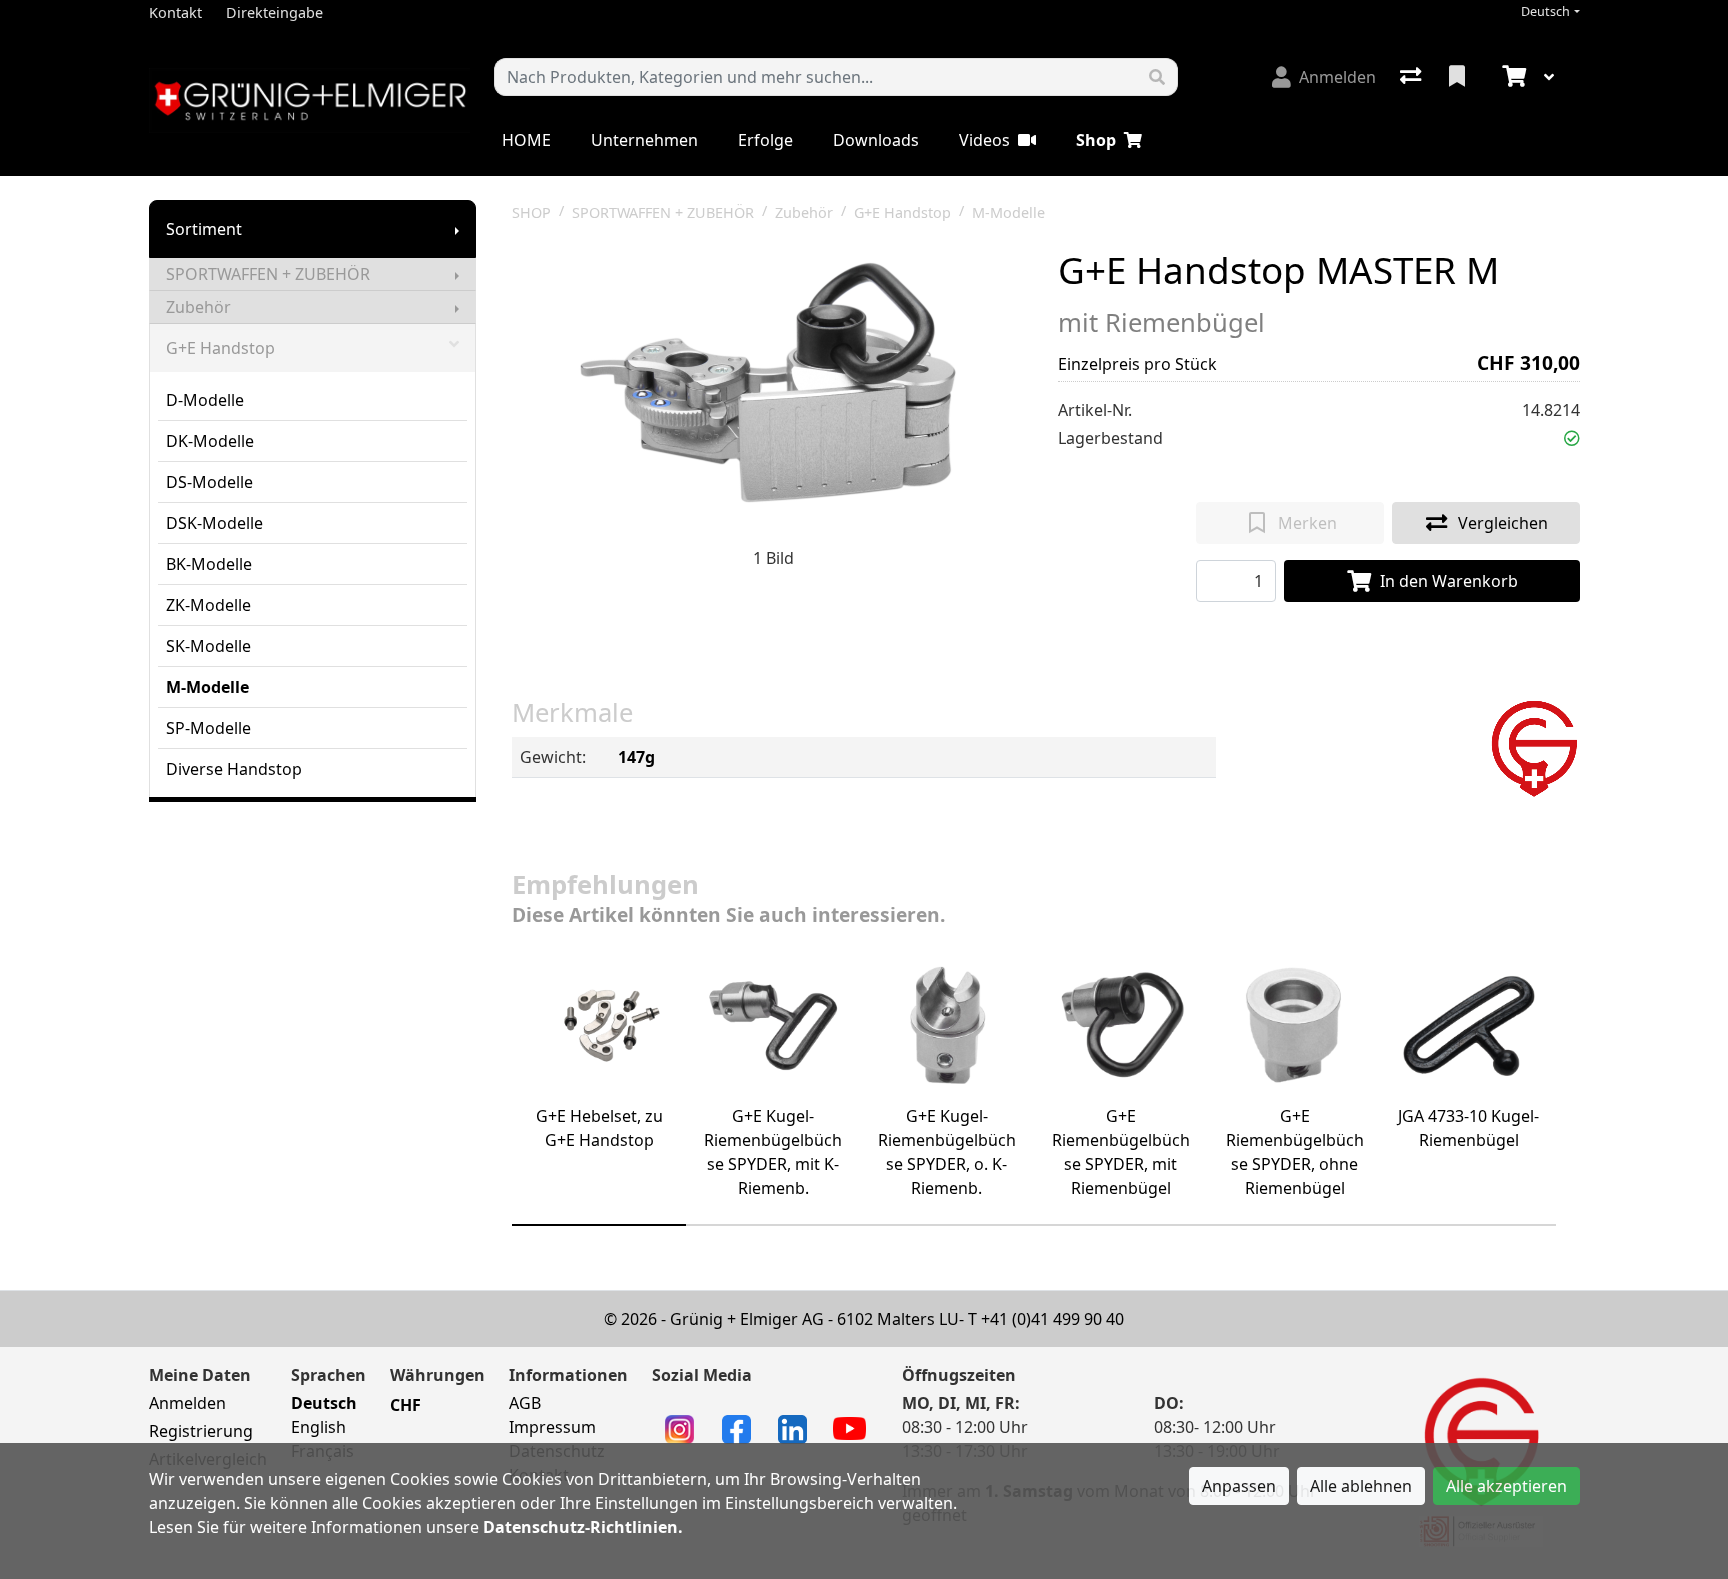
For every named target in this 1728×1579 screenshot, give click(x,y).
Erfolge (765, 140)
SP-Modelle (208, 728)
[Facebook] (736, 1428)
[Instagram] (679, 1428)
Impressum (552, 1427)
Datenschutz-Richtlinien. (583, 1527)
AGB (525, 1403)
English (318, 1427)
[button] (1572, 438)
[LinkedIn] (792, 1428)
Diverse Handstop (234, 769)
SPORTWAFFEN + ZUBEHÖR (268, 274)
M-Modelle (207, 687)
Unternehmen (644, 140)
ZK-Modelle (208, 605)
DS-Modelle (209, 482)
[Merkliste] (1459, 77)
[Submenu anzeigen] (457, 229)
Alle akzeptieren (1506, 1486)
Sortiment (204, 229)
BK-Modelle (209, 564)
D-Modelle (205, 400)
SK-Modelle (208, 646)
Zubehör (198, 307)
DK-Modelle (210, 441)
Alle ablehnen (1361, 1486)
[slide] (599, 1225)
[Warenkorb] (1512, 77)
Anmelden (187, 1403)
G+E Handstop (220, 348)
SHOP (531, 212)
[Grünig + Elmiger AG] (1533, 747)
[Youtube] (849, 1427)
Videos (984, 140)
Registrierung (201, 1431)
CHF (405, 1405)
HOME (526, 140)
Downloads (876, 140)
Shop (1096, 140)
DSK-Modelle (214, 523)
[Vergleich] (1412, 77)
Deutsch (1545, 11)
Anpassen (1239, 1486)
